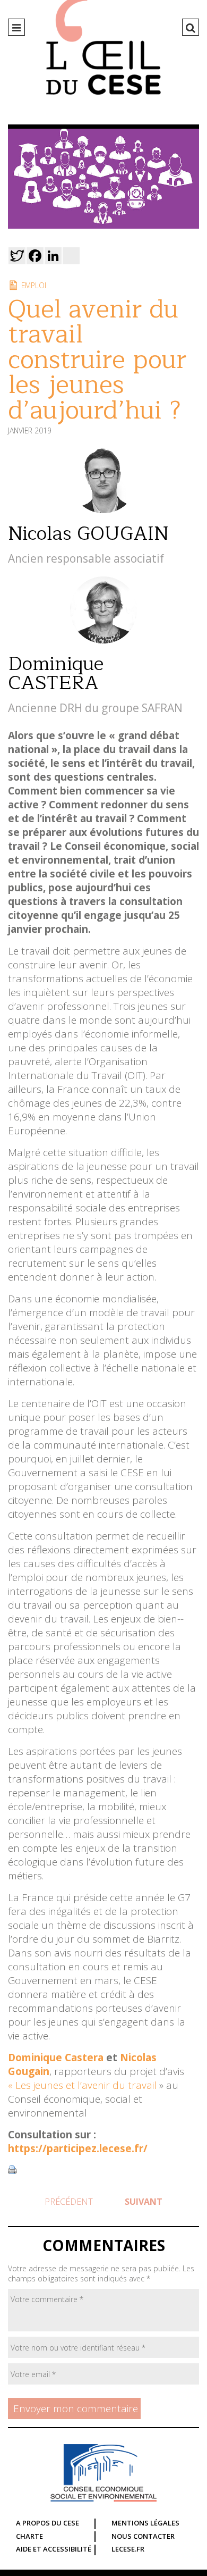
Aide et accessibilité (54, 2549)
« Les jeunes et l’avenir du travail (84, 2085)
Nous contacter (143, 2536)
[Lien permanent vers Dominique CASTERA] (103, 640)
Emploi (34, 285)
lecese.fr (128, 2549)
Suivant (144, 2202)
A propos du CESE (48, 2523)
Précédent (69, 2202)
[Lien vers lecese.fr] (103, 2473)
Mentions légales (145, 2523)
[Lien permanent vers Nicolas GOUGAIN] (103, 509)
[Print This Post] (12, 2170)
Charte (29, 2536)
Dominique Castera (56, 2058)
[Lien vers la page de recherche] (191, 28)
